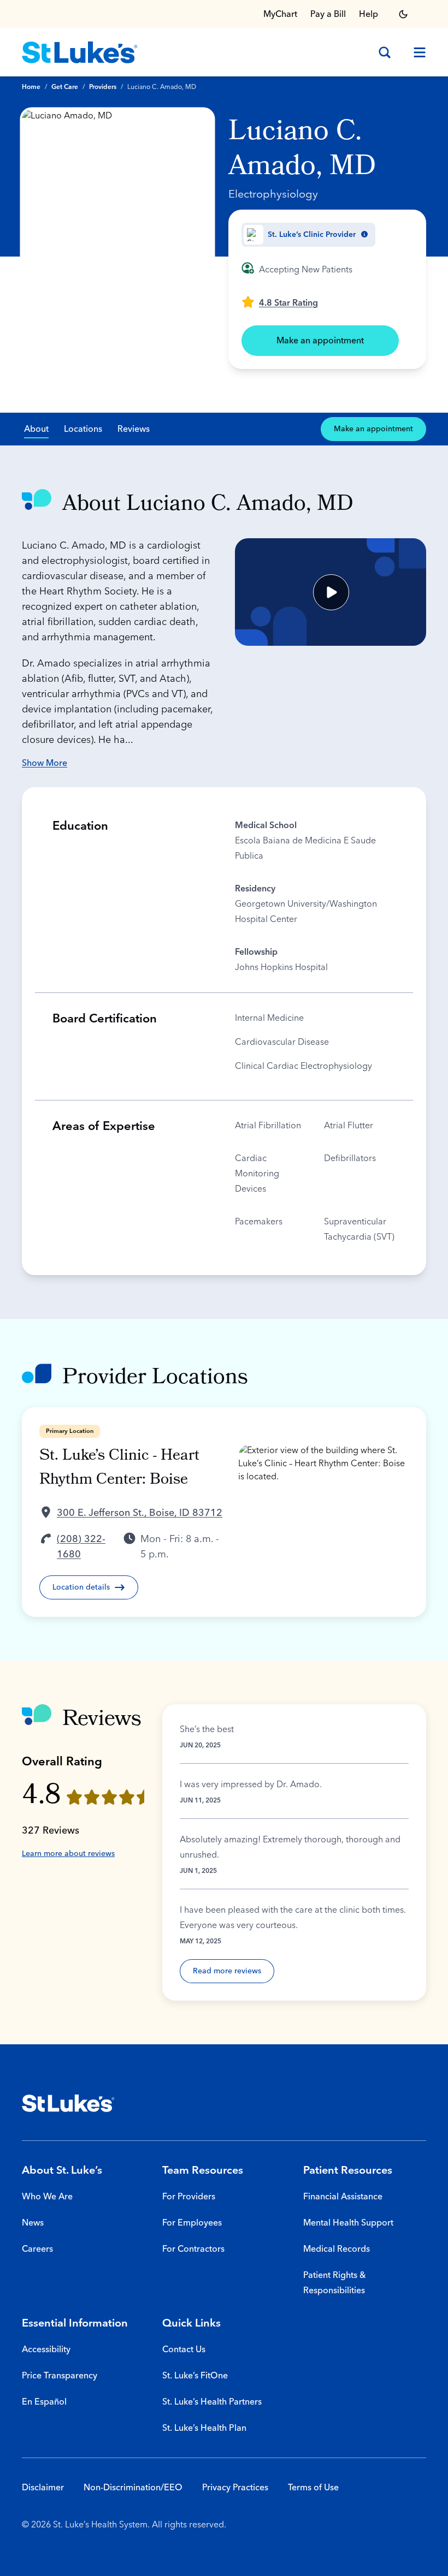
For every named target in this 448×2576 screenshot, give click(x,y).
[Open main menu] (415, 52)
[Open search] (385, 52)
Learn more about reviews (68, 1854)
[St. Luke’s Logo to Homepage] (80, 52)
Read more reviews (227, 1971)
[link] (280, 302)
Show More (45, 763)
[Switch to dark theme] (403, 14)
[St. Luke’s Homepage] (68, 2103)
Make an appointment (320, 341)
